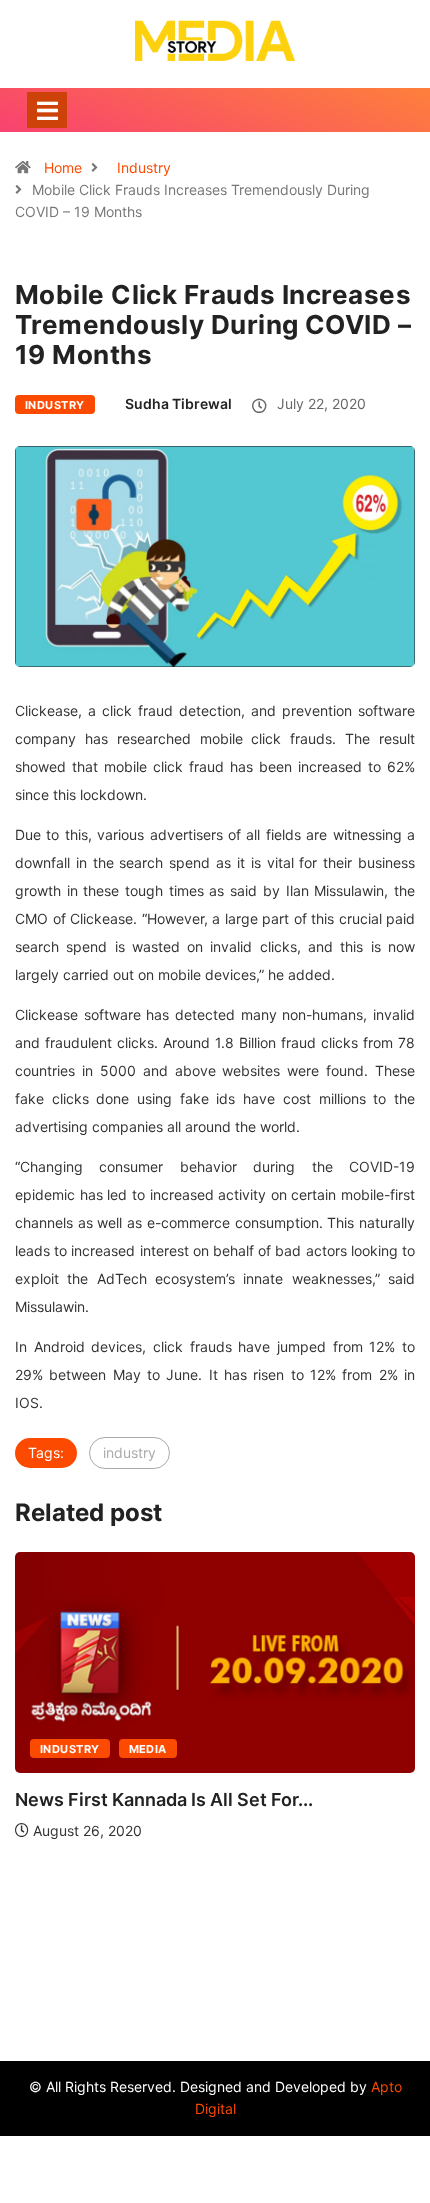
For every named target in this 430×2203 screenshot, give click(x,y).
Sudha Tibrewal (178, 403)
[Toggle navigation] (47, 110)
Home (63, 167)
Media (148, 1749)
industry (129, 1452)
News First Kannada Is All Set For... (164, 1799)
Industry (144, 167)
